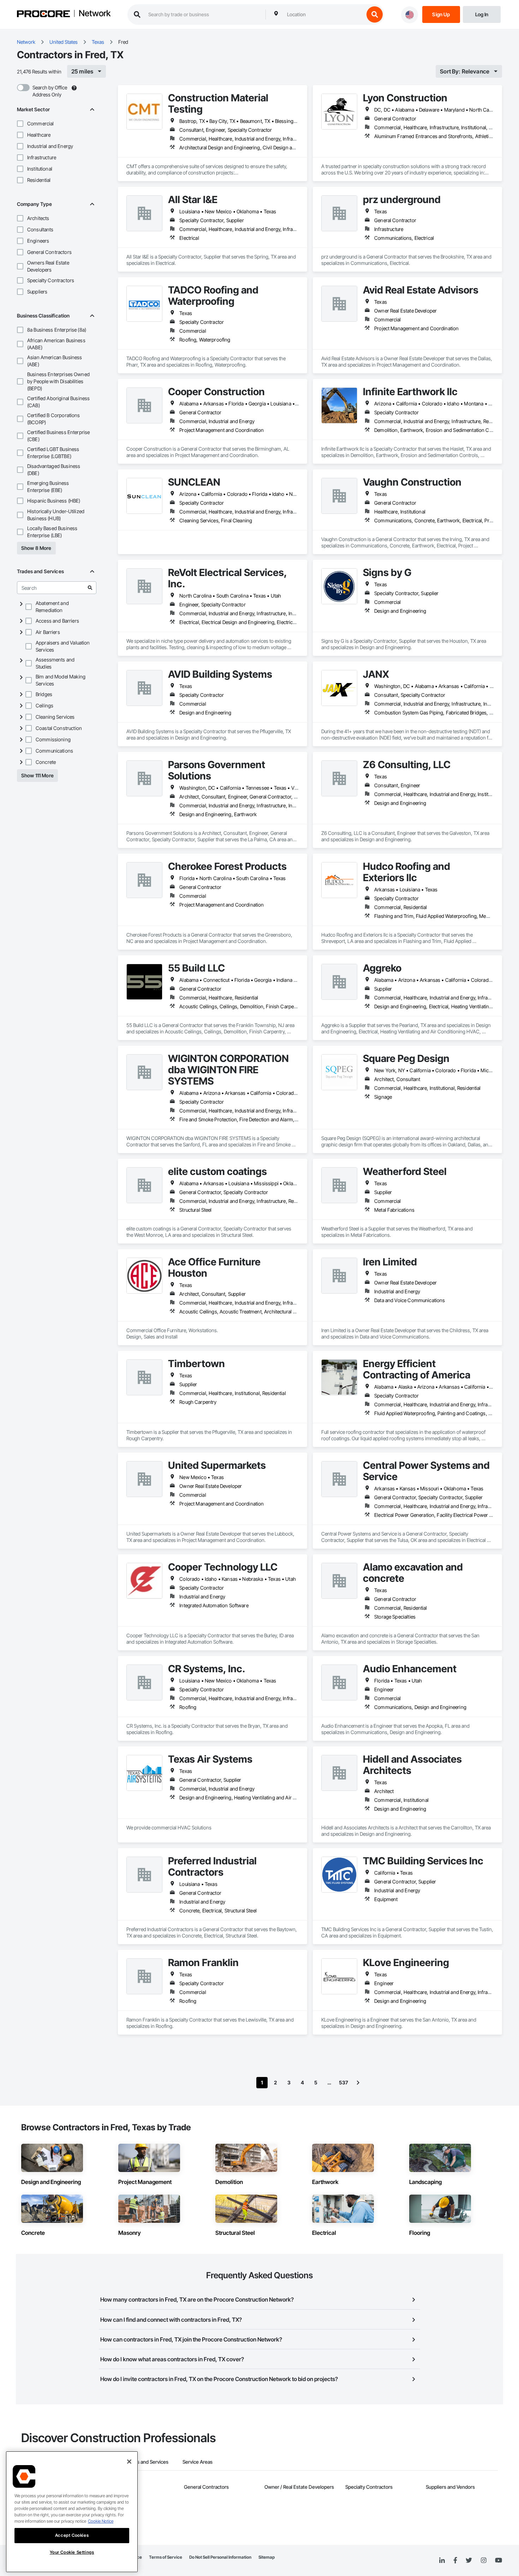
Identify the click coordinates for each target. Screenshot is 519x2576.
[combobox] (324, 14)
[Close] (129, 2462)
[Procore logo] (43, 15)
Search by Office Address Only (50, 91)
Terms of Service (166, 2557)
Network (95, 14)
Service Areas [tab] (198, 2462)
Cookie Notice (101, 2521)
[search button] (375, 14)
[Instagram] (484, 2561)
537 (344, 2082)
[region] (72, 2512)
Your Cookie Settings (72, 2552)
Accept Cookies (72, 2535)
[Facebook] (455, 2561)
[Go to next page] (358, 2083)
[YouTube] (499, 2560)
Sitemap (267, 2557)
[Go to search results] (90, 588)
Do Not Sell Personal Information (220, 2557)
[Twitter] (469, 2560)
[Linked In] (442, 2560)
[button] (20, 124)
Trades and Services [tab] (146, 2462)
